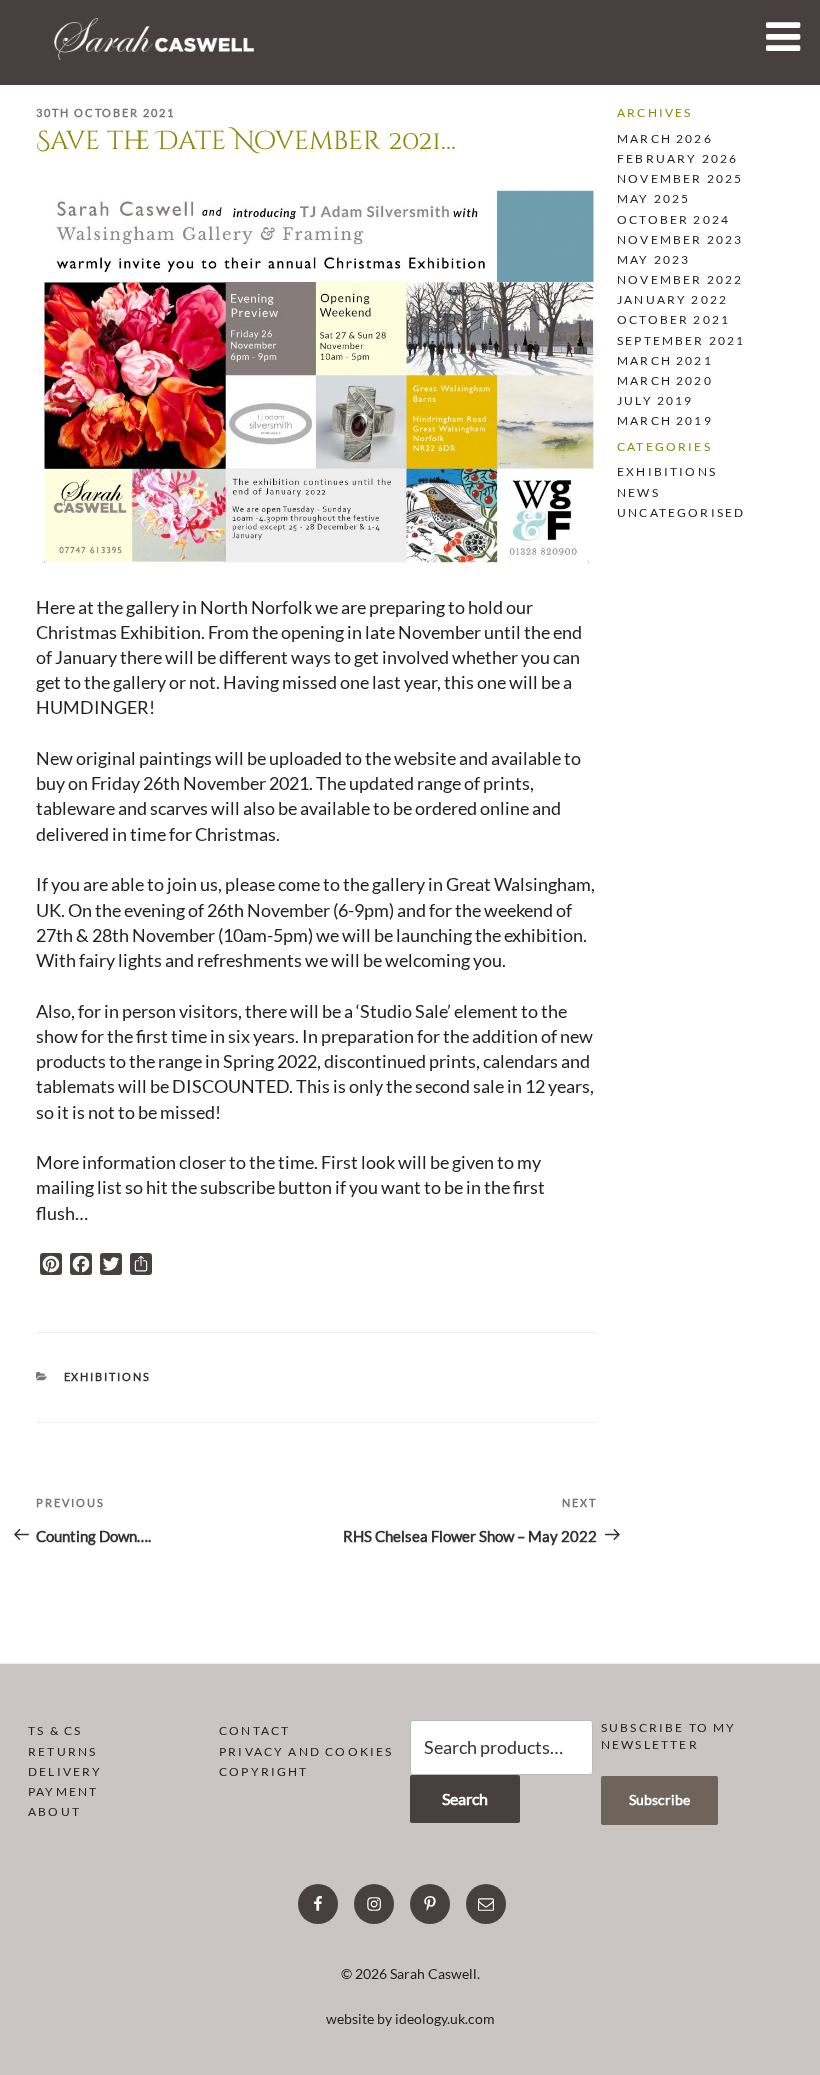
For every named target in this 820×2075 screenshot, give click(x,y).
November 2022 (680, 279)
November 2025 (680, 178)
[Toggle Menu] (783, 36)
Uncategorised (681, 512)
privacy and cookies (306, 1751)
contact (254, 1730)
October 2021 (673, 319)
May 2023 (653, 259)
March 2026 (665, 138)
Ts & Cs (55, 1730)
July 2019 (655, 400)
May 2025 (653, 198)
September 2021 (681, 340)
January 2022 (672, 299)
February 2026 (677, 158)
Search (465, 1798)
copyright (264, 1771)
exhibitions (108, 1376)
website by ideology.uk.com (410, 2018)
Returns (62, 1751)
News (638, 492)
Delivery (65, 1771)
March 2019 (665, 420)
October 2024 (673, 219)
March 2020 (665, 380)
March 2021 (665, 360)
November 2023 (680, 239)
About (54, 1811)
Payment (63, 1791)
